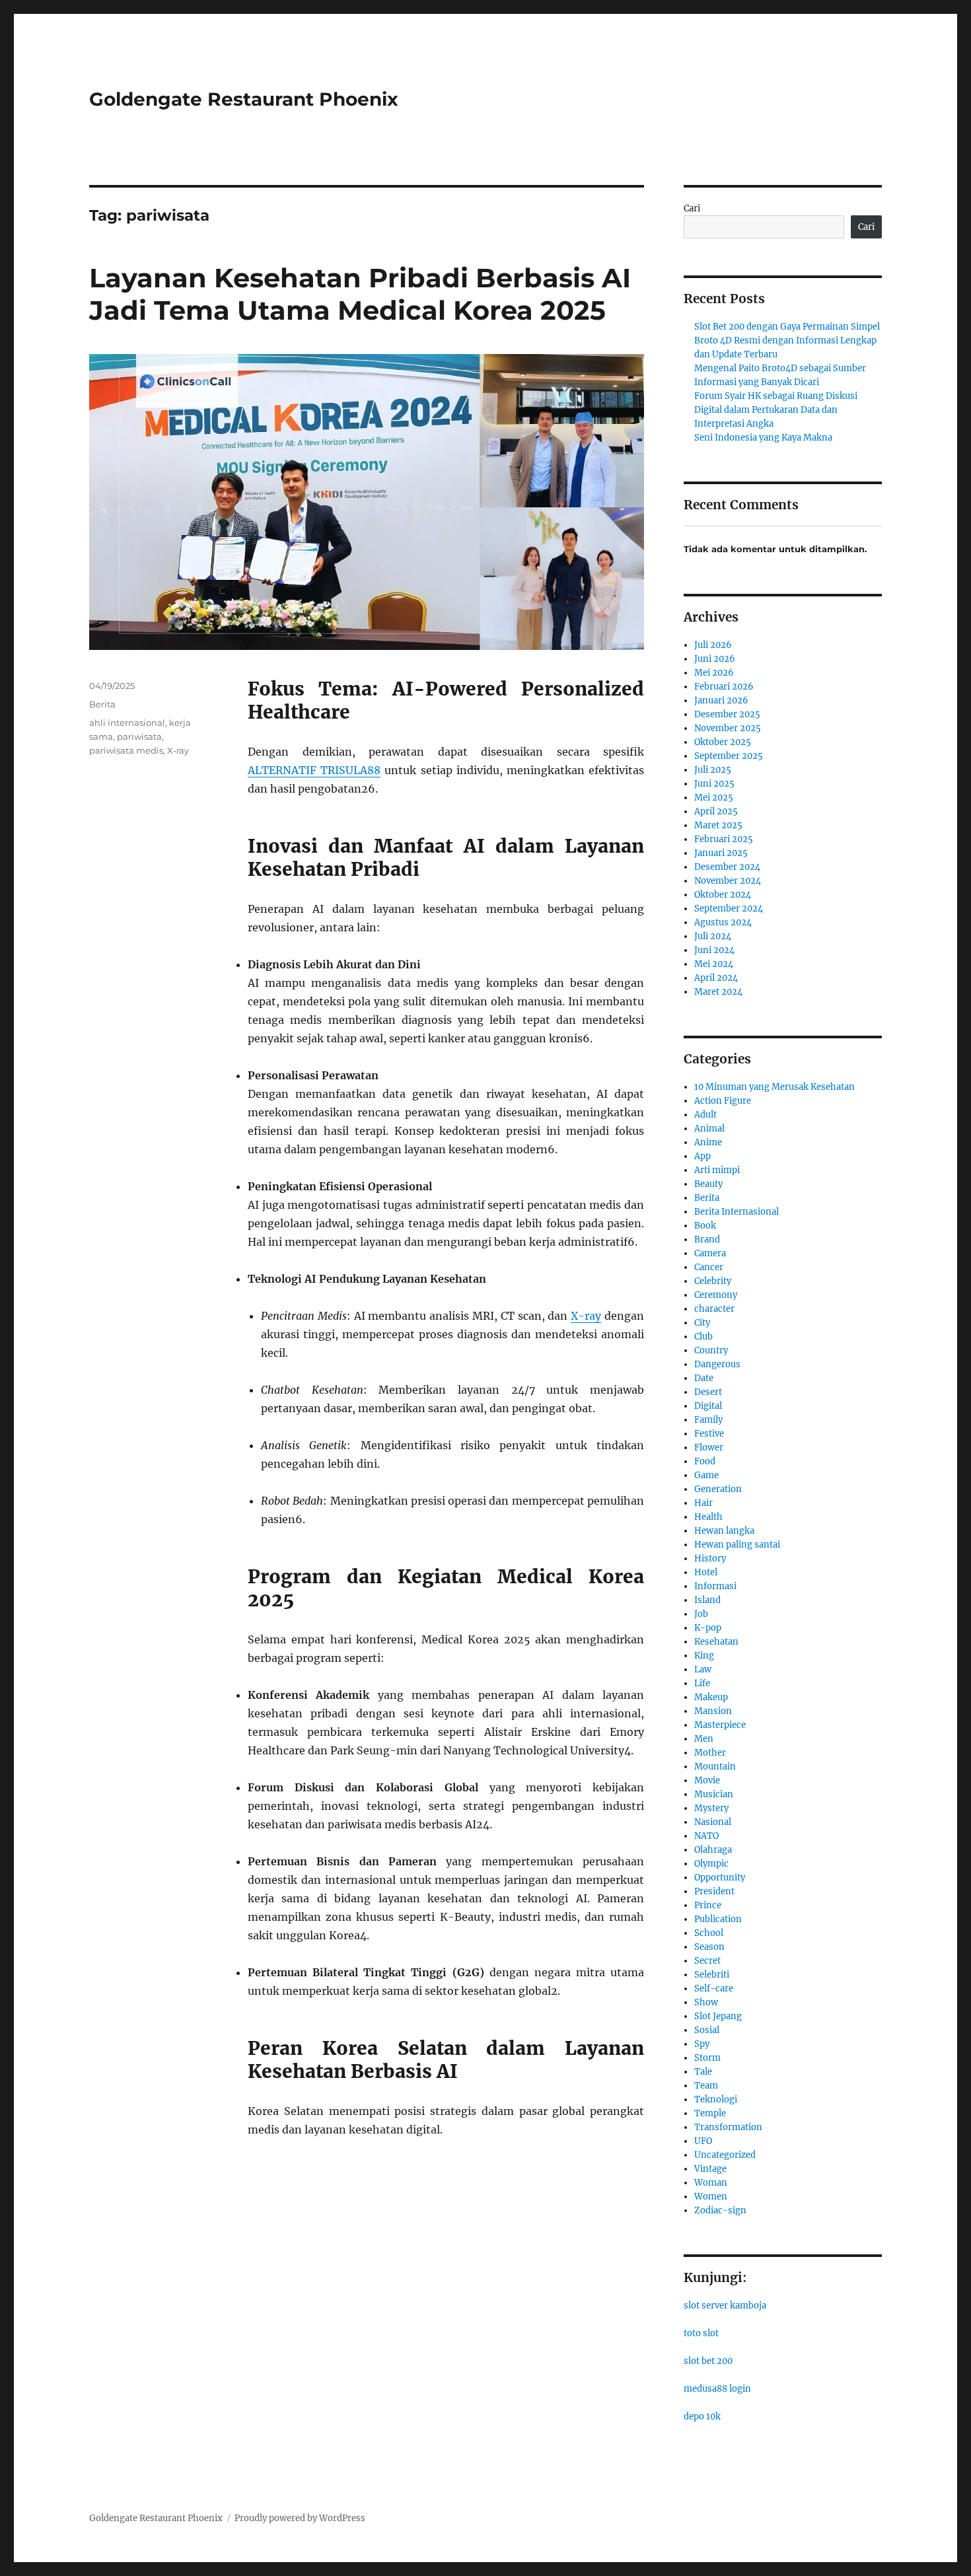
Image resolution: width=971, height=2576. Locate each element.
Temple (710, 2113)
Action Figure (723, 1101)
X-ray (586, 1316)
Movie (707, 1780)
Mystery (711, 1808)
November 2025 (728, 728)
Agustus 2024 (723, 922)
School (709, 1933)
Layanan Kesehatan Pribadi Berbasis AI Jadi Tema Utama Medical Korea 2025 (360, 294)
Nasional (713, 1822)
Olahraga (713, 1850)
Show (706, 2002)
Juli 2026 (713, 645)
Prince (708, 1905)
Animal (709, 1128)
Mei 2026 (714, 673)
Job (701, 1614)
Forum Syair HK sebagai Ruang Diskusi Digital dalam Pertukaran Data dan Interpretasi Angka (776, 410)
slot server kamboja (725, 2306)
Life (702, 1683)
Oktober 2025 (723, 742)
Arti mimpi (717, 1170)
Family (708, 1420)
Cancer (709, 1267)
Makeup (711, 1697)
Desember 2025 (727, 714)
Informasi (715, 1586)
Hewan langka (724, 1531)
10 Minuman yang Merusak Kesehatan (774, 1087)
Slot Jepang (718, 2016)
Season (709, 1947)
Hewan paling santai (737, 1545)
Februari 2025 (724, 839)
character (714, 1309)
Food (705, 1461)
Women (711, 2197)
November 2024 (728, 881)
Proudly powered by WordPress (300, 2518)
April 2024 (716, 978)
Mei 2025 (714, 798)
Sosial (707, 2030)
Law (703, 1669)
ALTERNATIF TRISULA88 (314, 770)
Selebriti (712, 1975)
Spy (702, 2044)
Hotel (706, 1572)
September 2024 (729, 909)
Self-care (714, 1988)
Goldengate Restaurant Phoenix (244, 99)
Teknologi (716, 2099)
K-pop (708, 1628)
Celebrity (713, 1281)
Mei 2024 (714, 964)
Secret (707, 1961)
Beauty (708, 1184)
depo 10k (702, 2416)
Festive (709, 1434)
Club (703, 1337)
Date (704, 1378)
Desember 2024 (727, 867)
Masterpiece (720, 1725)
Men (704, 1739)
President (714, 1891)
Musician (714, 1794)
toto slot (701, 2333)
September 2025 (729, 756)
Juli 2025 (713, 770)
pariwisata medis (126, 750)
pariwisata (139, 736)
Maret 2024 (718, 992)
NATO (706, 1836)
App (702, 1156)
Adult (705, 1115)
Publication (718, 1919)
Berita (102, 704)
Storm (707, 2058)
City (702, 1323)
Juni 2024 (714, 950)
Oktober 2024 (723, 895)
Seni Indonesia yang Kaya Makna (763, 438)
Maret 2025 (718, 825)
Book (705, 1226)
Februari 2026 (724, 687)
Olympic (711, 1864)
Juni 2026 (715, 659)
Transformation (728, 2127)
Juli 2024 (713, 936)
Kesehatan (716, 1642)
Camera (710, 1253)
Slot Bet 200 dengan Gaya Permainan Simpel (787, 327)
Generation (718, 1489)
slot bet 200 (708, 2361)
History (710, 1558)
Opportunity (720, 1878)
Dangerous (717, 1364)
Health (708, 1517)
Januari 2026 (721, 700)
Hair (703, 1503)
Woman (711, 2183)
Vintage (710, 2169)
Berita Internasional (737, 1212)
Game (706, 1475)
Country (711, 1350)
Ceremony (716, 1295)
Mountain (715, 1767)
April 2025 (716, 811)
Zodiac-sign (720, 2210)
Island (707, 1600)
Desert (708, 1392)
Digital (708, 1406)
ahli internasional (127, 723)
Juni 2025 (714, 784)
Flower (709, 1448)
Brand (707, 1239)
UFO (703, 2141)
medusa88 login (717, 2389)
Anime (708, 1142)
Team (706, 2086)
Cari (692, 208)
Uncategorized (725, 2155)
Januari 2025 (721, 853)
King (704, 1656)
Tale (703, 2072)
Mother (710, 1753)
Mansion (713, 1711)
